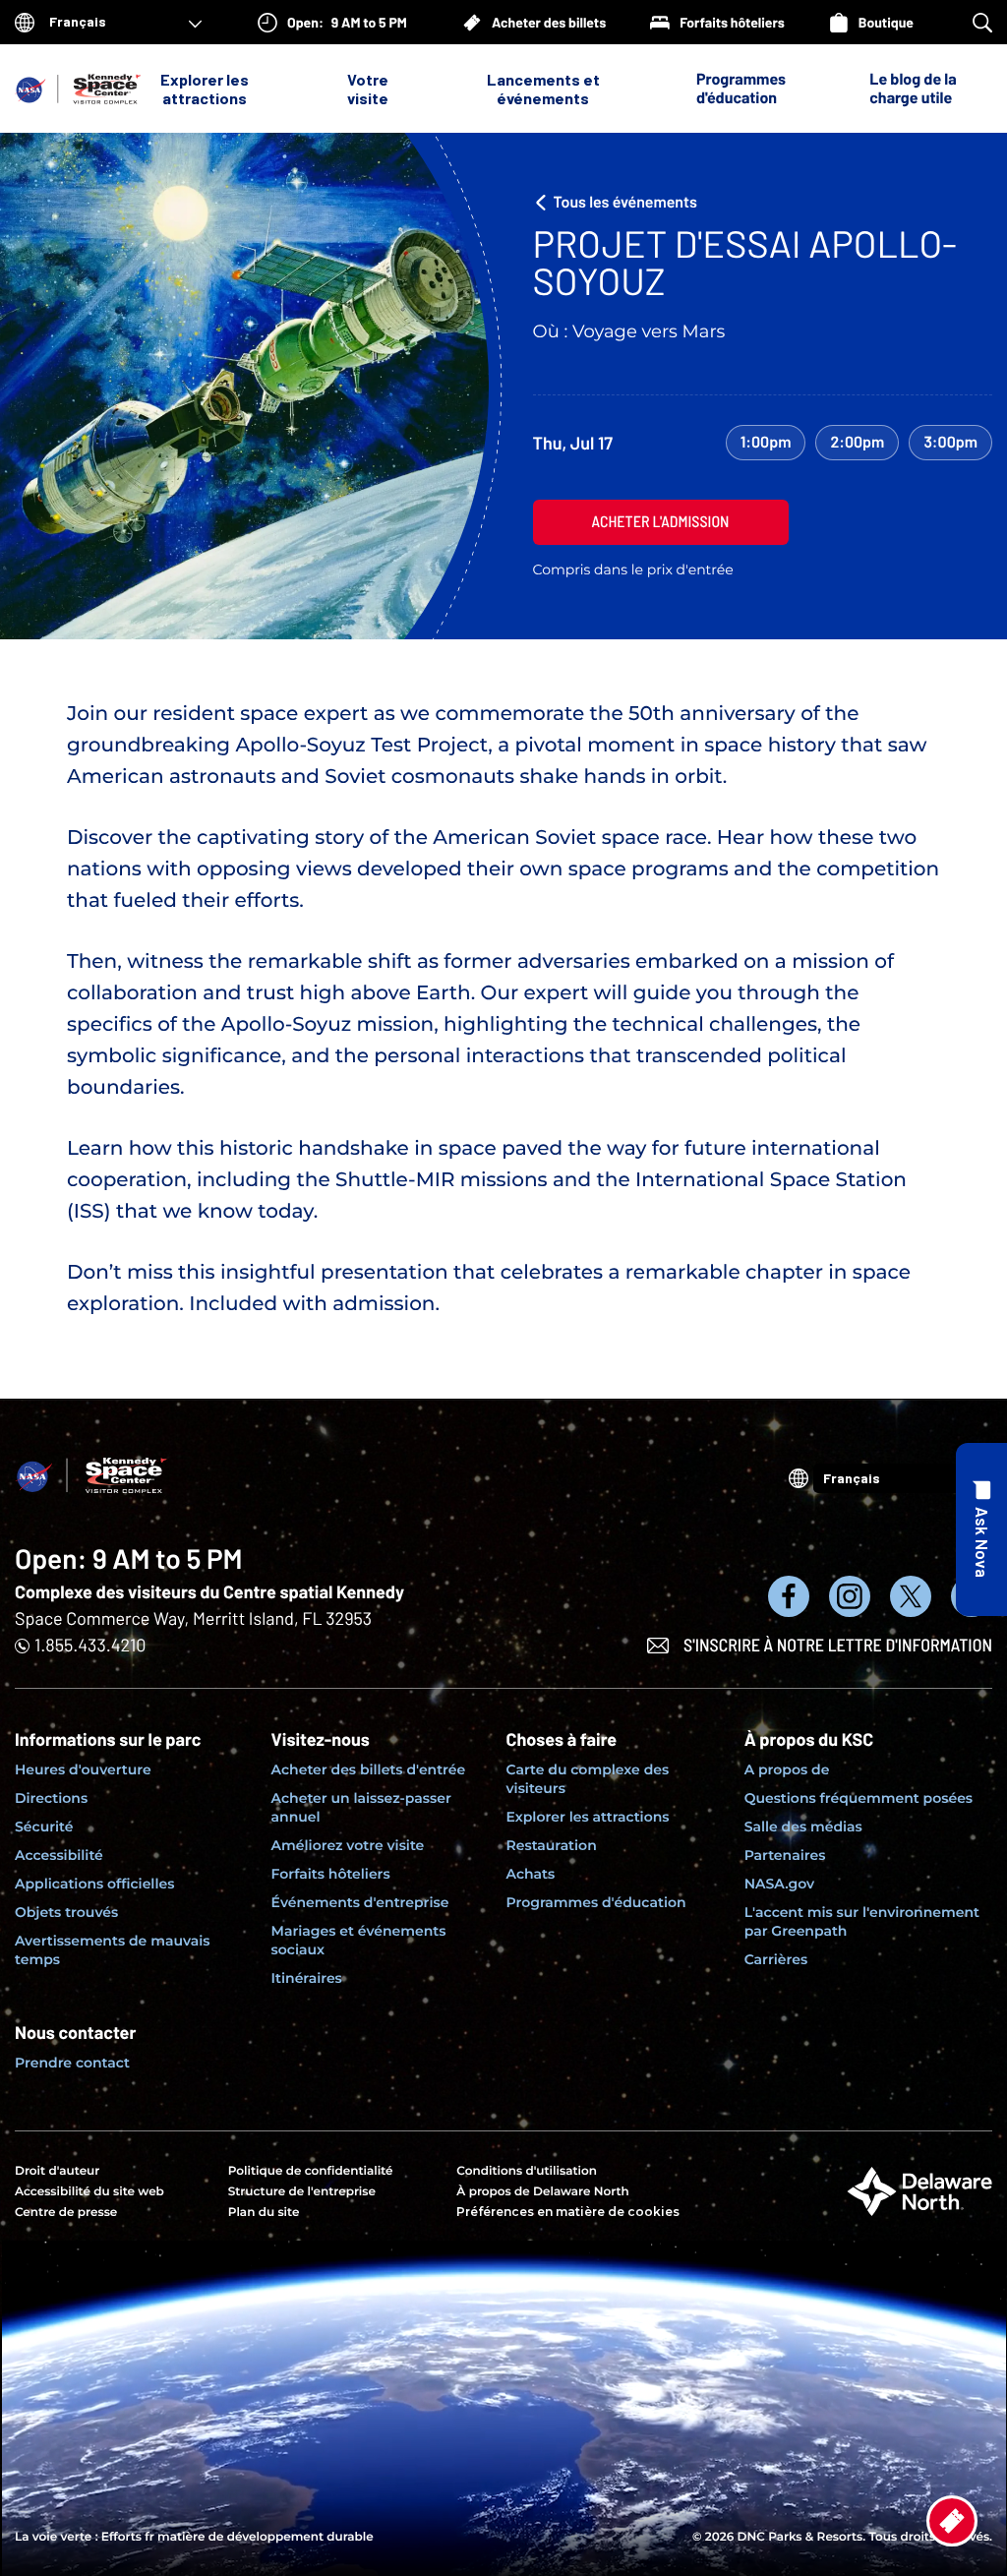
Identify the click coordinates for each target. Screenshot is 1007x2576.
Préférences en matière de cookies (568, 2212)
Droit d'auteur (57, 2171)
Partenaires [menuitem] (785, 1855)
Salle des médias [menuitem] (803, 1827)
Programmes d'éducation (741, 89)
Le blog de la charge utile (913, 89)
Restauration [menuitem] (552, 1845)
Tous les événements (625, 202)
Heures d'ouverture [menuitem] (83, 1769)
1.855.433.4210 (90, 1645)
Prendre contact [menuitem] (72, 2063)
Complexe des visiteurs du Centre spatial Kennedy (209, 1591)
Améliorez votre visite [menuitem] (348, 1845)
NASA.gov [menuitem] (779, 1884)
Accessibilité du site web (89, 2192)
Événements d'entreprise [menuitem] (360, 1902)
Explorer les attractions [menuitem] (588, 1817)
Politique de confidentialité (311, 2171)
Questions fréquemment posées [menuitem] (859, 1798)
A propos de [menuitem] (787, 1769)
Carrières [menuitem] (776, 1959)
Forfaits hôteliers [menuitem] (331, 1874)
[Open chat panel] (981, 1529)
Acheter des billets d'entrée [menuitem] (369, 1769)
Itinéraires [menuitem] (307, 1978)
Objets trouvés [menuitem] (66, 1912)
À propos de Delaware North (542, 2192)
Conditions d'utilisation (527, 2171)
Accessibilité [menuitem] (59, 1855)
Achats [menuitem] (531, 1874)
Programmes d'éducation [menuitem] (596, 1902)
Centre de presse (66, 2213)
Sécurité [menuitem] (44, 1827)
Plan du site (264, 2213)
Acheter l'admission (661, 522)
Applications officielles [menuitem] (94, 1884)
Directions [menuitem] (51, 1798)
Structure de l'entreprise (302, 2192)
